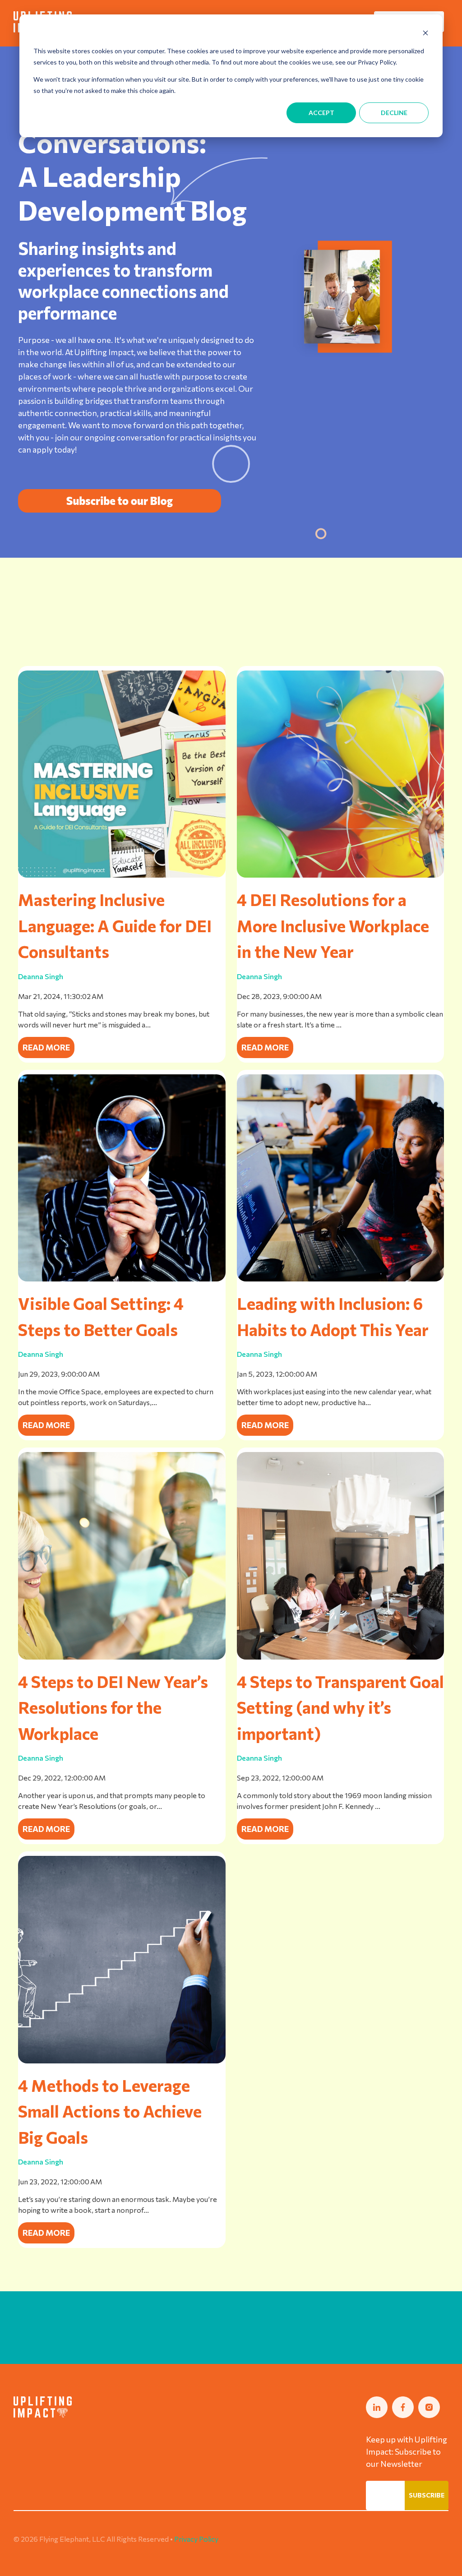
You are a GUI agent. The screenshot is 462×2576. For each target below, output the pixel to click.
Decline (394, 113)
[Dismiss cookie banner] (425, 34)
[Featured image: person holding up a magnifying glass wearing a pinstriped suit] (122, 1279)
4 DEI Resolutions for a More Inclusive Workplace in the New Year (333, 925)
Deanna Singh (41, 976)
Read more (46, 1047)
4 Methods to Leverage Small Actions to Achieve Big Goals (110, 2111)
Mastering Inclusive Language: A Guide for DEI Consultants (115, 925)
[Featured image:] (122, 875)
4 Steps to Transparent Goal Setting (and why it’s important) (340, 1707)
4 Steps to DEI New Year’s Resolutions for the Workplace (113, 1707)
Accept (321, 113)
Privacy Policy (196, 2539)
